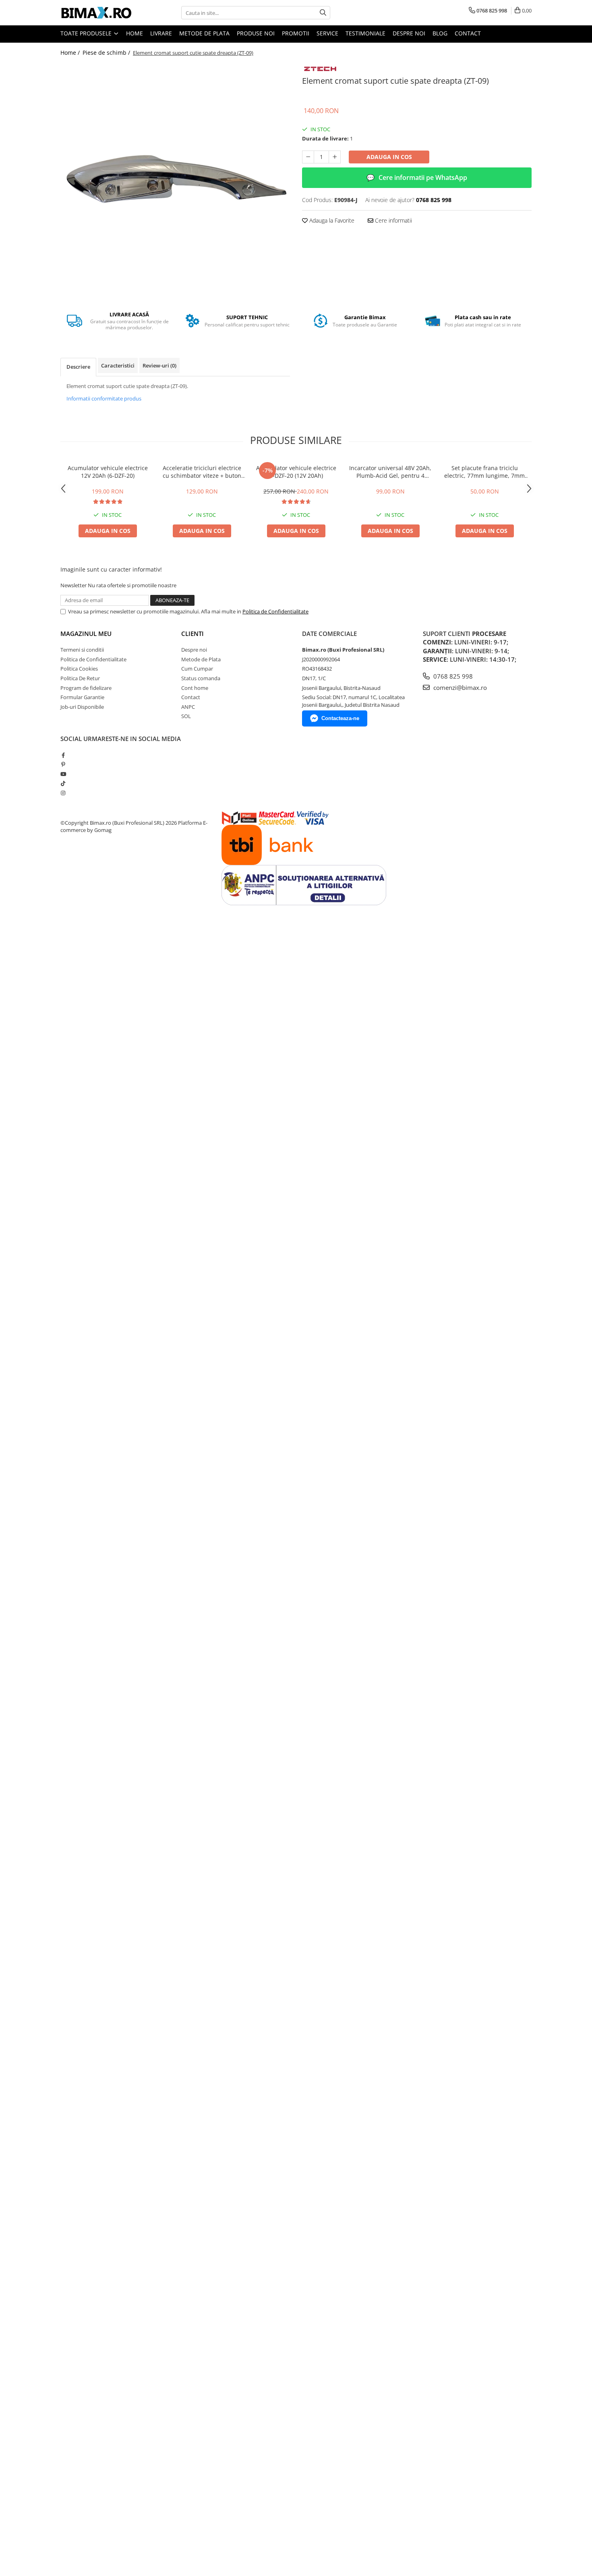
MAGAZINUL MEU (86, 634)
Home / (71, 53)
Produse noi (256, 33)
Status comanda (201, 678)
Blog (440, 33)
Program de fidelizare (86, 688)
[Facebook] (63, 755)
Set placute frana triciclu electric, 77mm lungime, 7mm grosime (484, 472)
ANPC (188, 707)
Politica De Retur (80, 678)
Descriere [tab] (78, 367)
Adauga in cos (389, 157)
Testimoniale (365, 33)
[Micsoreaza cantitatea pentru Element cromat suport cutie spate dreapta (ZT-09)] (308, 157)
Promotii (296, 33)
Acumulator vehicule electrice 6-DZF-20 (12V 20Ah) (296, 472)
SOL (186, 716)
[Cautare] (323, 13)
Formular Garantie (82, 697)
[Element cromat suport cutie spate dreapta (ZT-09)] (175, 178)
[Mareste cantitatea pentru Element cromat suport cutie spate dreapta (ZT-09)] (335, 157)
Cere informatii (393, 220)
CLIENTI (193, 634)
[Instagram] (63, 793)
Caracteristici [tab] (118, 365)
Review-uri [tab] (159, 365)
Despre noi (409, 33)
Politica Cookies (79, 669)
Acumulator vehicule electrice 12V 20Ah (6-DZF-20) (108, 472)
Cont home (195, 688)
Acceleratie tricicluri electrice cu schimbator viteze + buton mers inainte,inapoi (202, 472)
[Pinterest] (63, 764)
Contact (468, 33)
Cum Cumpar (197, 669)
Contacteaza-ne (340, 718)
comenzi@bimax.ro (459, 687)
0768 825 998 (452, 676)
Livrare (161, 33)
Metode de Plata (204, 33)
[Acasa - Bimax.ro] (101, 13)
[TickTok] (63, 783)
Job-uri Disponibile (82, 707)
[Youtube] (63, 774)
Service (327, 33)
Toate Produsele (87, 33)
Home (135, 33)
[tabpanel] (175, 178)
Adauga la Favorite (331, 220)
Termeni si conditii (82, 650)
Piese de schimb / (107, 53)
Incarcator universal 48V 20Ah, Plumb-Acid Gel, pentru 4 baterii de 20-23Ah (390, 472)
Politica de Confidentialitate (275, 611)
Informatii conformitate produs (104, 398)
